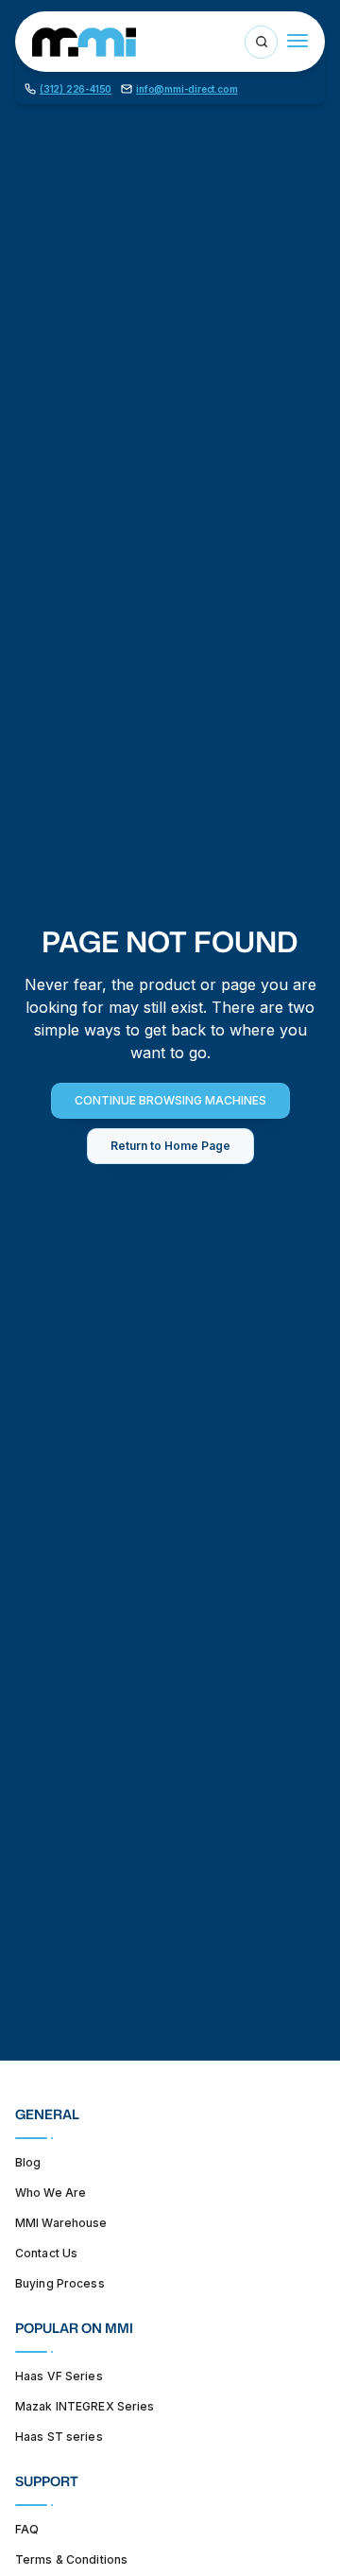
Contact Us (46, 2253)
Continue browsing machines (170, 1100)
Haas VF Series (59, 2376)
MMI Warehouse (61, 2223)
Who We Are (51, 2193)
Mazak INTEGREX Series (85, 2406)
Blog (28, 2162)
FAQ (27, 2529)
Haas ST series (59, 2437)
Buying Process (60, 2283)
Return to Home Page (170, 1146)
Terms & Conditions (71, 2559)
